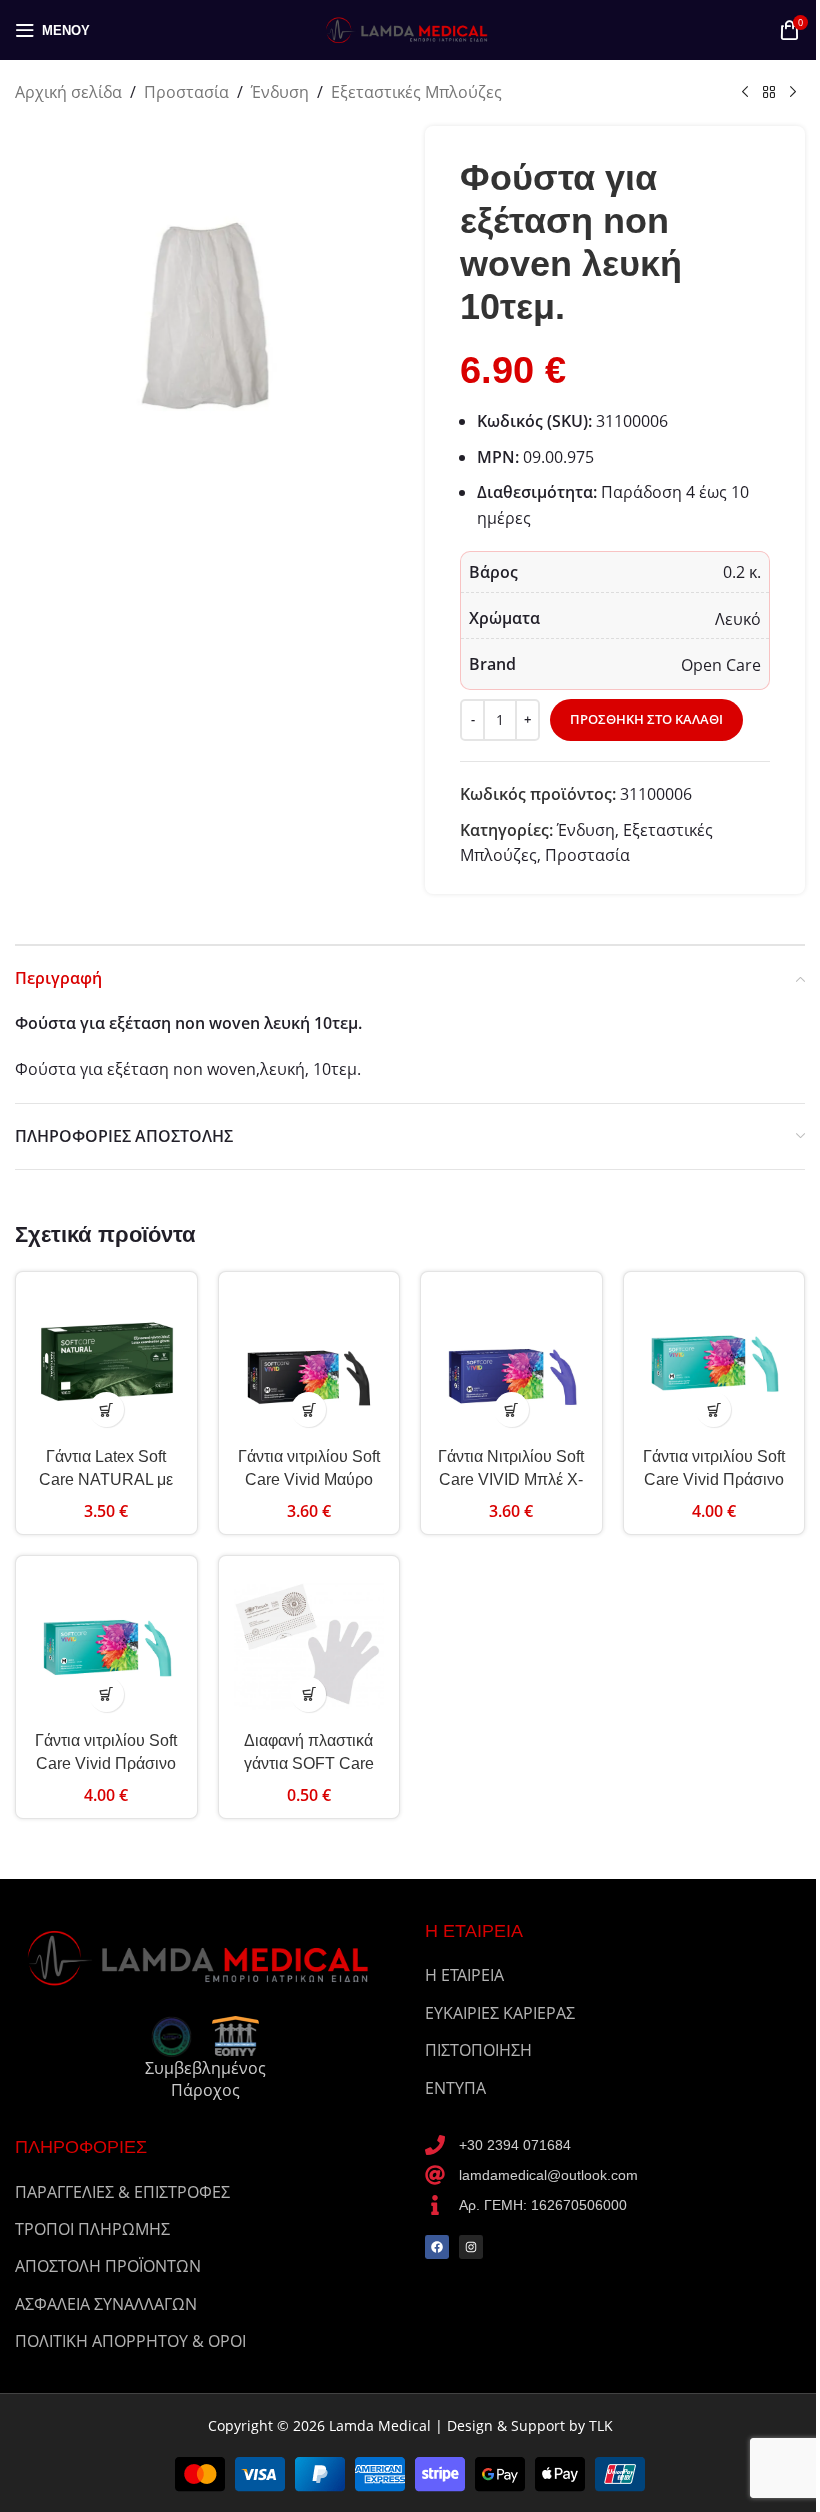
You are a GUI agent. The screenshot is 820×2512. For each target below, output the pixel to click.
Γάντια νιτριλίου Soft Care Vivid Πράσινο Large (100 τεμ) (714, 1479)
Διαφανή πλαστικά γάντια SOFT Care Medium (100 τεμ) (309, 1763)
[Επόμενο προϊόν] (793, 93)
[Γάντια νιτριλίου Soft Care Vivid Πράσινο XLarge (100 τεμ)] (106, 1646)
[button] (106, 1409)
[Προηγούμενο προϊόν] (745, 93)
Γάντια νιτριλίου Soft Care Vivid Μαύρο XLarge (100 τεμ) (309, 1479)
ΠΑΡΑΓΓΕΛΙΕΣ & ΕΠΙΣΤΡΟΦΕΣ (122, 2192)
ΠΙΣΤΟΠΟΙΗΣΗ (478, 2050)
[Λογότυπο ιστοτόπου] (410, 28)
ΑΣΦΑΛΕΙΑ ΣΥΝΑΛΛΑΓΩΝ (106, 2304)
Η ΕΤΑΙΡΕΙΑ (464, 1975)
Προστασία (186, 92)
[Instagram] (471, 2247)
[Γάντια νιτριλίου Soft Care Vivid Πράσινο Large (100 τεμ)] (714, 1362)
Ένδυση (280, 92)
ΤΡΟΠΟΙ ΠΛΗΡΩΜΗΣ (92, 2229)
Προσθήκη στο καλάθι (646, 719)
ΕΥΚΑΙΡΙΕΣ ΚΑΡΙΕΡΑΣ (500, 2013)
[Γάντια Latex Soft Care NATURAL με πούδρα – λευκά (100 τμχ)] (106, 1362)
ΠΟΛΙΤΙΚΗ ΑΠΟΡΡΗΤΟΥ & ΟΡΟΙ (130, 2341)
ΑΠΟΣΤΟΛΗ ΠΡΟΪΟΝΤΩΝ (108, 2266)
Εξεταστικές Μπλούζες (416, 92)
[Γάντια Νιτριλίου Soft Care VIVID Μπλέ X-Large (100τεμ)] (511, 1362)
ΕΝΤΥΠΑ (455, 2088)
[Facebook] (437, 2247)
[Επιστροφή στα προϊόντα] (769, 93)
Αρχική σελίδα (68, 92)
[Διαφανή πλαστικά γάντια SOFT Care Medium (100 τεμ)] (309, 1646)
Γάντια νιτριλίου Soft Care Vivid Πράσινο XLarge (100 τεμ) (106, 1763)
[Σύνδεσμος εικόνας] (205, 1956)
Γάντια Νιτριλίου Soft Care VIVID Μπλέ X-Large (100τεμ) (511, 1479)
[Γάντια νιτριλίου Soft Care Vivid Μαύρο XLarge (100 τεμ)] (309, 1362)
